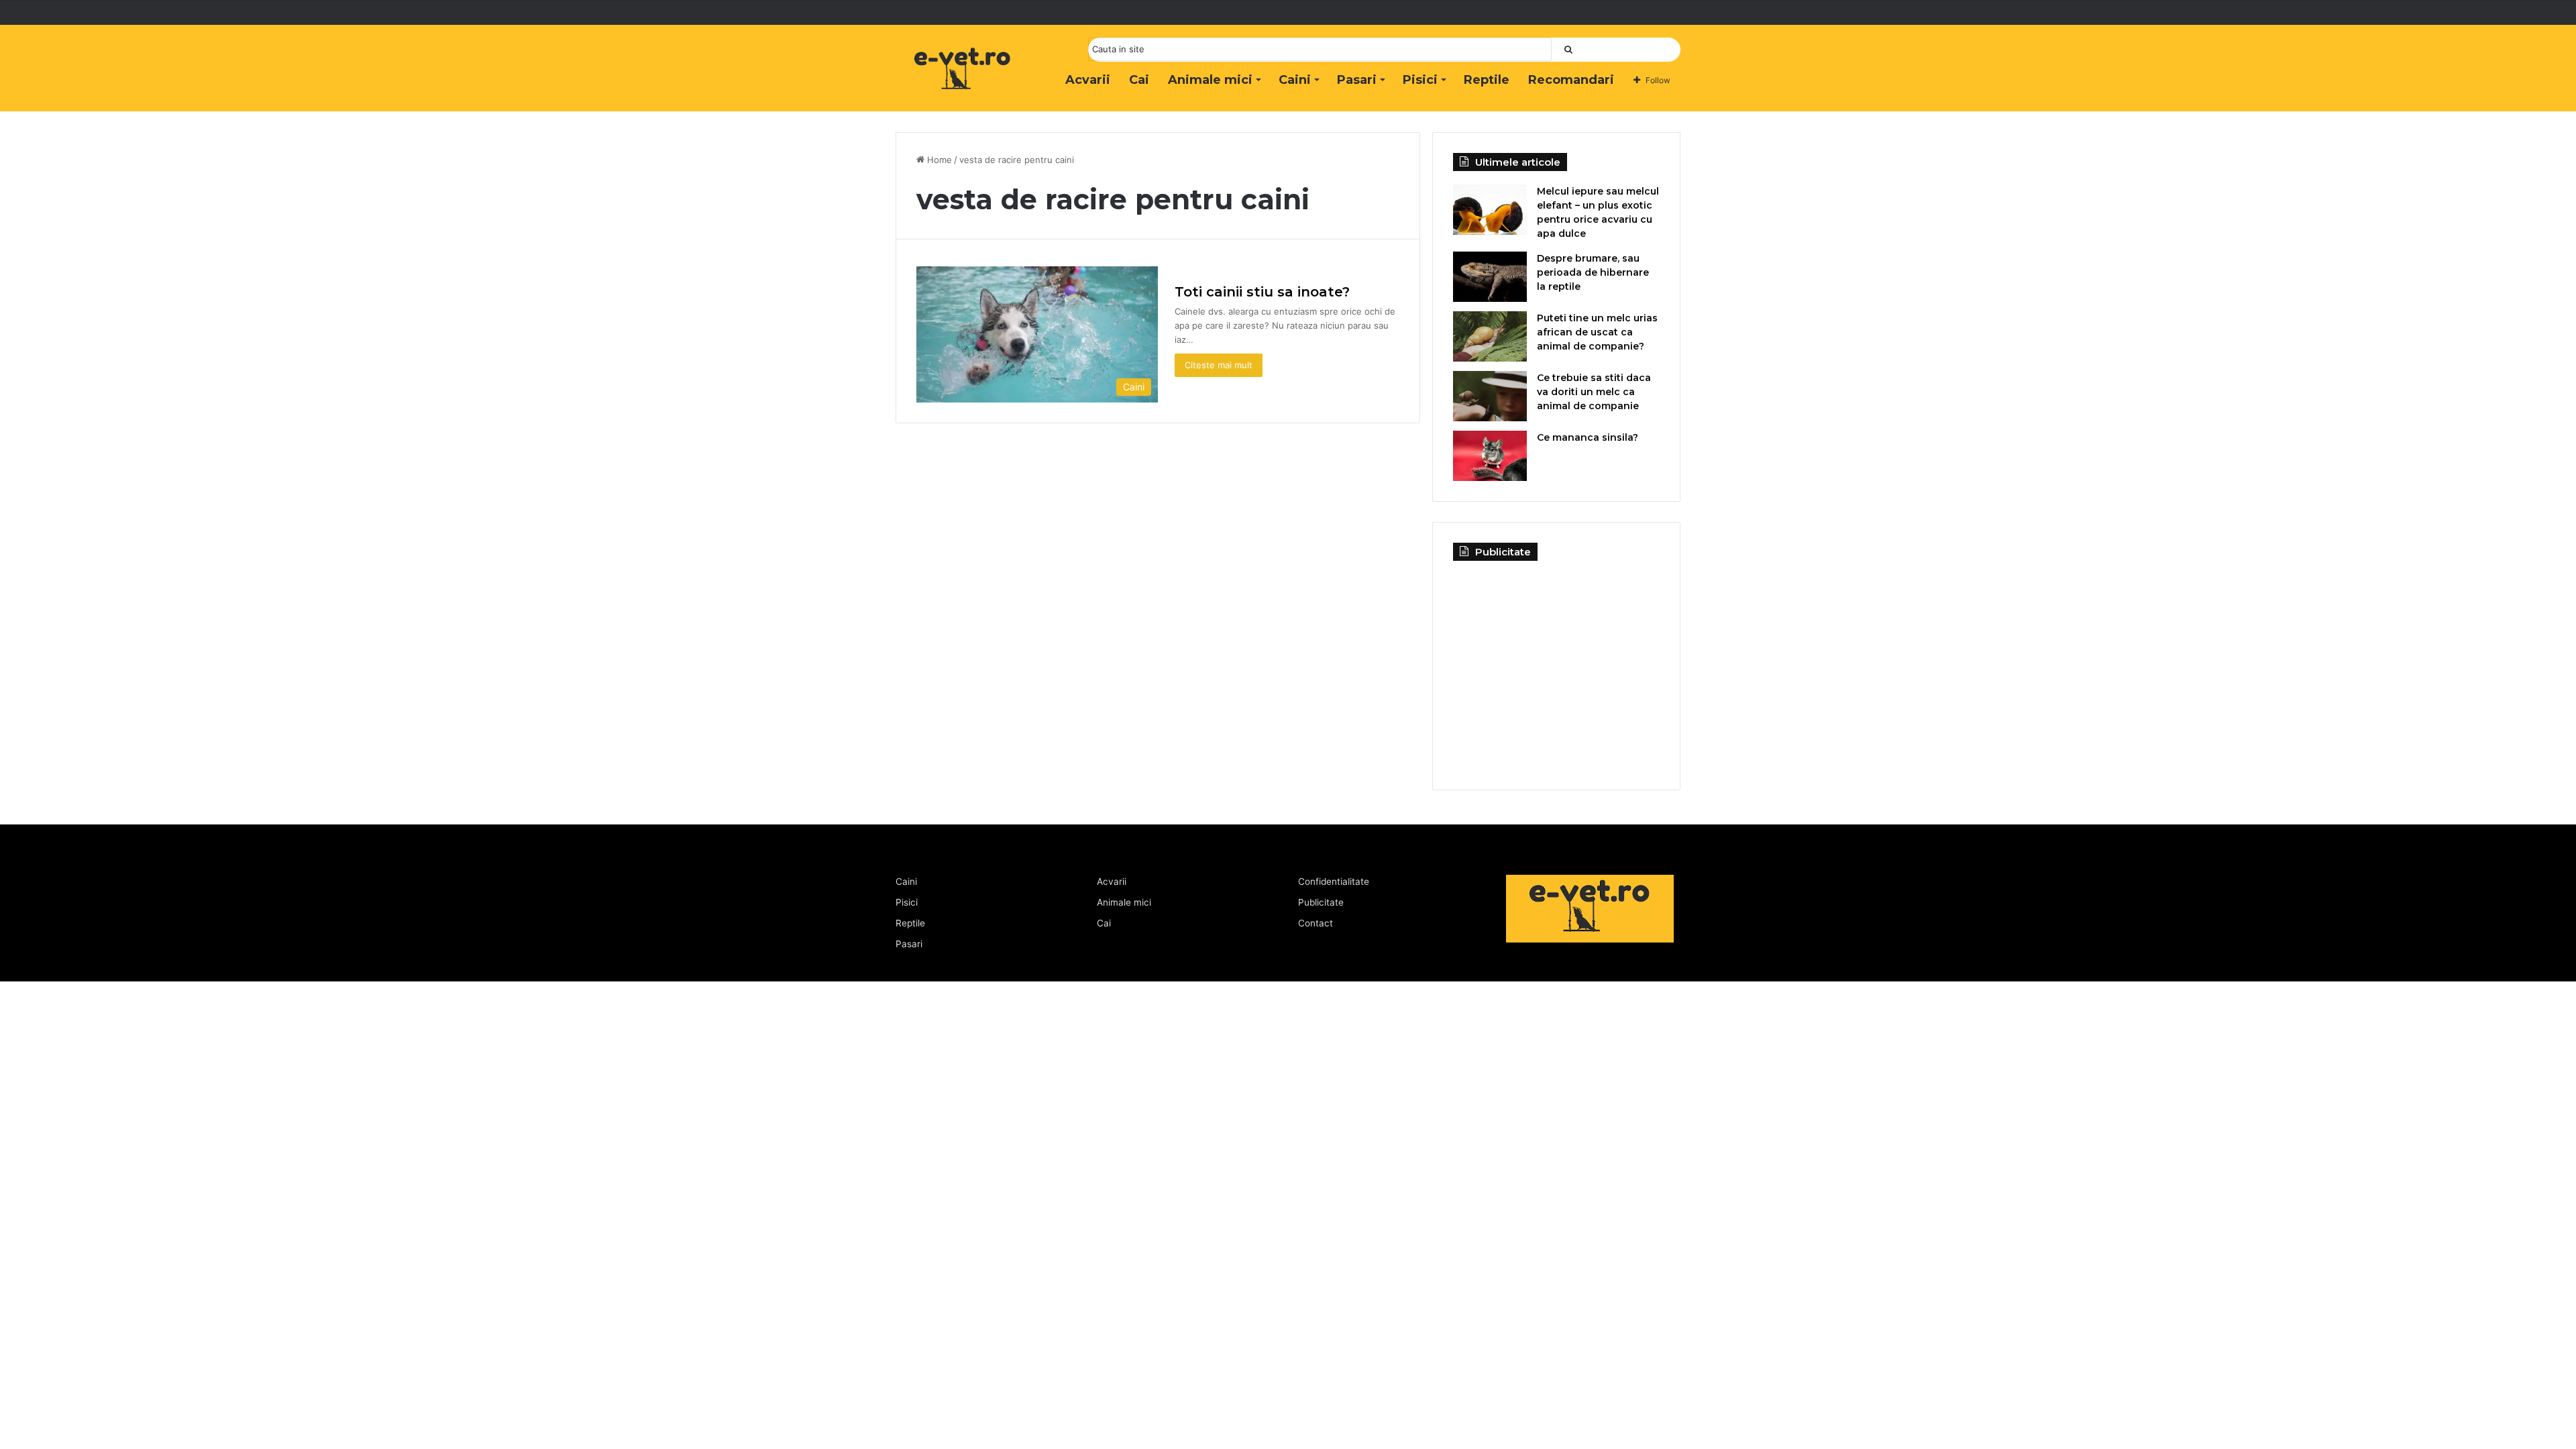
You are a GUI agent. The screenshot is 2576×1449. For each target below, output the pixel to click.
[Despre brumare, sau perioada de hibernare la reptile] (1490, 277)
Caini (1295, 80)
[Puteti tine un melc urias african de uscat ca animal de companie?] (1490, 336)
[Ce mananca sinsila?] (1490, 456)
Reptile (1487, 80)
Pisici (1420, 80)
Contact (1316, 923)
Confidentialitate (1334, 881)
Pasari (1357, 80)
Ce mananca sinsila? (1588, 437)
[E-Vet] (963, 83)
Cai (1139, 80)
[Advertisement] (1556, 665)
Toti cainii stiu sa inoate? (1262, 292)
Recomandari (1571, 80)
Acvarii (1088, 80)
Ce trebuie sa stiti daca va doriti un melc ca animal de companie (1594, 392)
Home (938, 160)
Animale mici (1210, 80)
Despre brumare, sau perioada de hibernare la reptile (1593, 272)
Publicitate (1321, 902)
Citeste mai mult (1219, 365)
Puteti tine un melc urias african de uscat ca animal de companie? (1597, 332)
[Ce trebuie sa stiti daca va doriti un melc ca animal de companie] (1490, 396)
